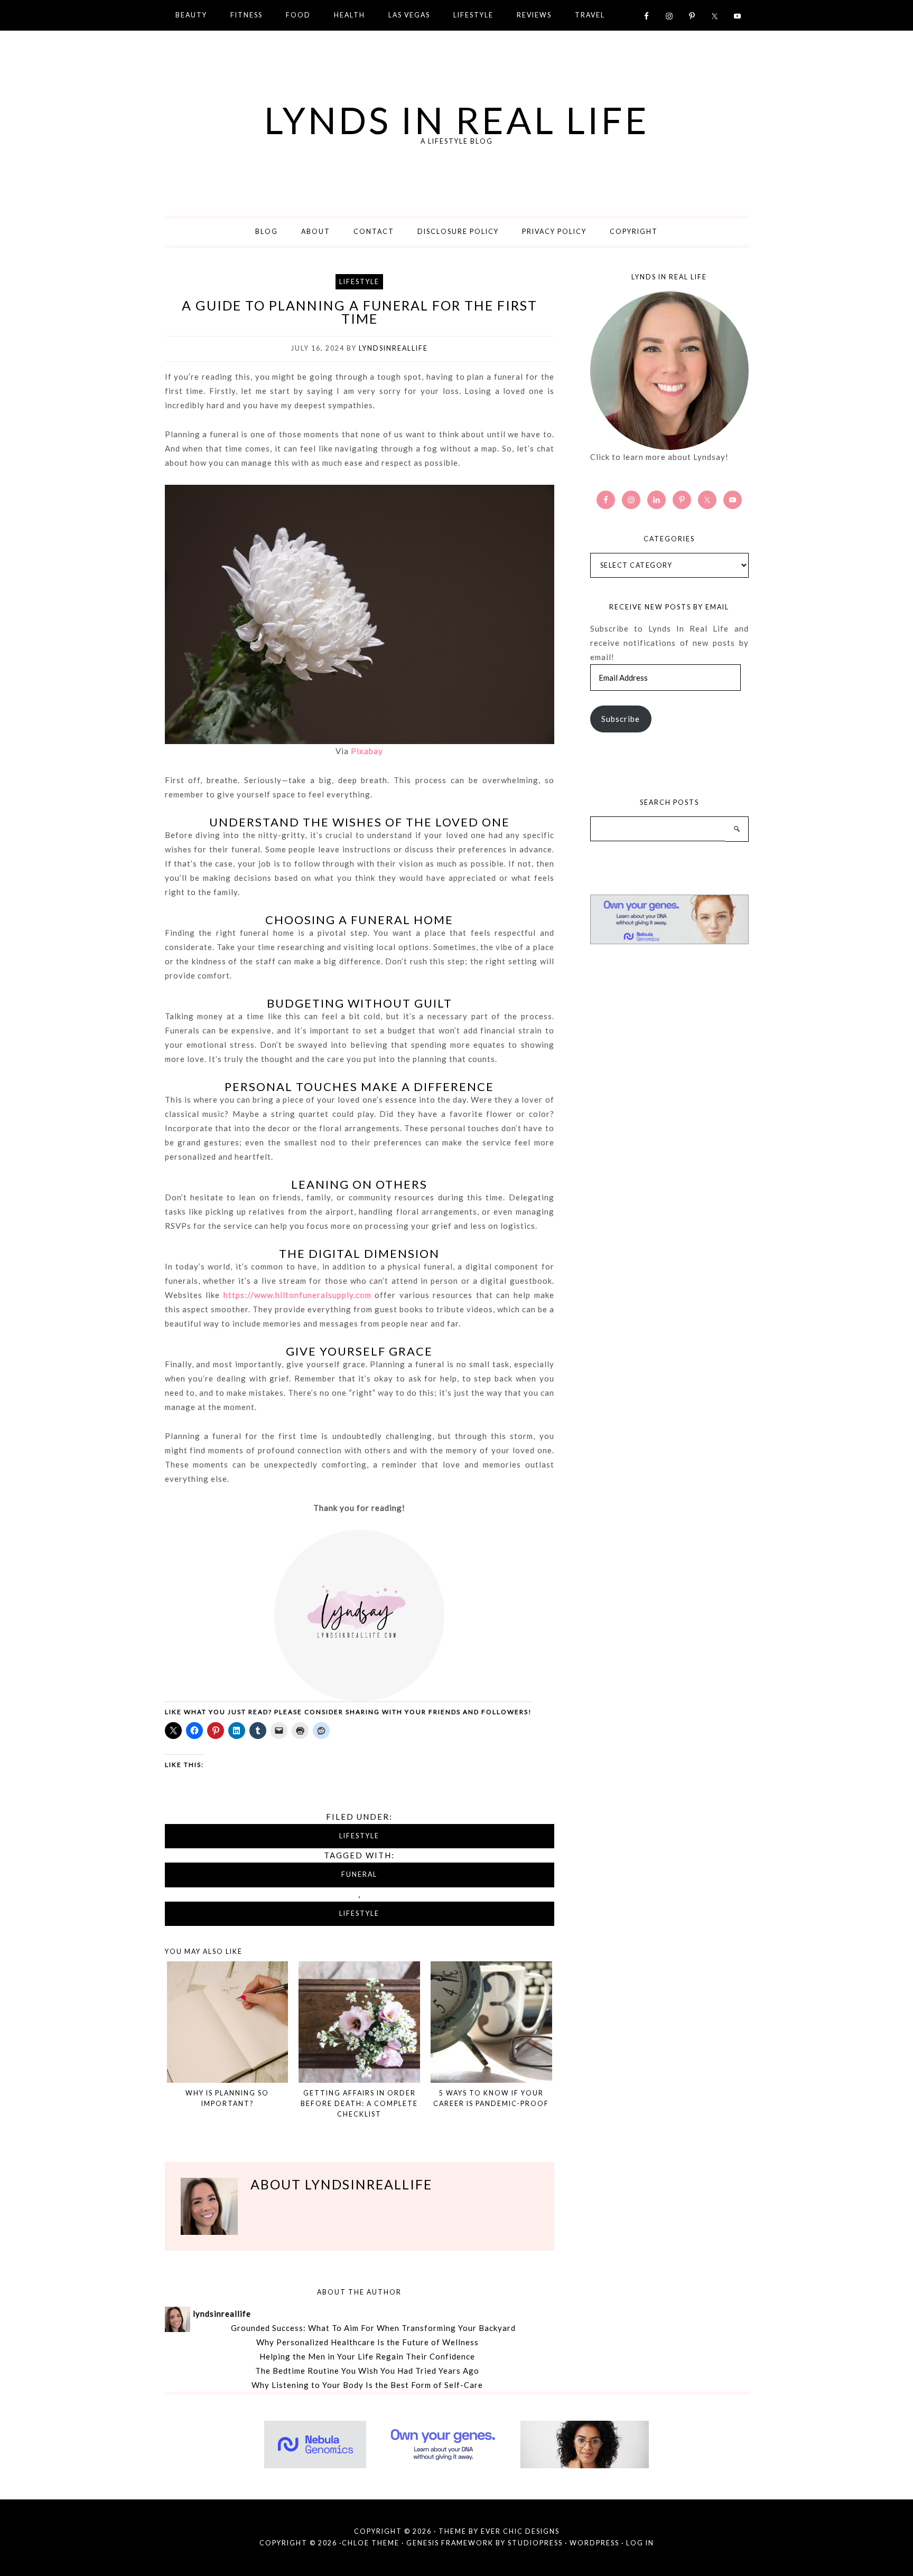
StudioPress (535, 2543)
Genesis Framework (450, 2543)
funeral (359, 1874)
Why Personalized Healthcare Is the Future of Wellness (367, 2342)
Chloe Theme (371, 2543)
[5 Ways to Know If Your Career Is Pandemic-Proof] (491, 2022)
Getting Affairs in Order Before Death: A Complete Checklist (359, 2104)
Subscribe (621, 719)
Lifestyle (359, 282)
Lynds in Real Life (457, 120)
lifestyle (359, 1914)
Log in (640, 2543)
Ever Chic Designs (520, 2531)
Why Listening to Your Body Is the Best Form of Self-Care (367, 2385)
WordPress (594, 2543)
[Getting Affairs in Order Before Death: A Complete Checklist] (359, 2022)
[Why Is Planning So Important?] (228, 2022)
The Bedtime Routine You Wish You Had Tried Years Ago (367, 2371)
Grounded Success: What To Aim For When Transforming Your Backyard (373, 2328)
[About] (669, 371)
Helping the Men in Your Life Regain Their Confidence (367, 2356)
